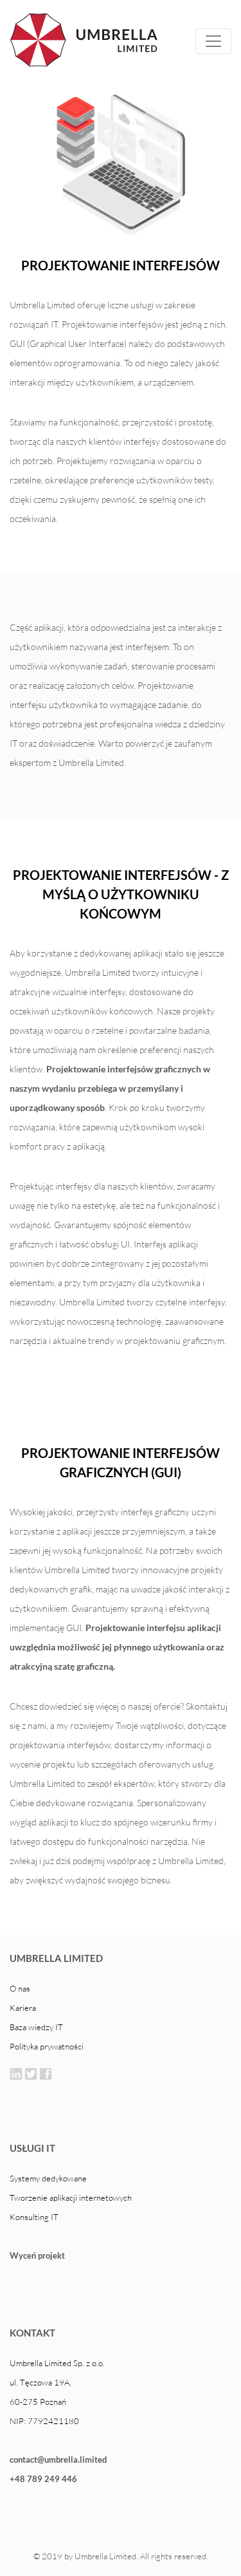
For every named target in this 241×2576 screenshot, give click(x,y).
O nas (20, 1988)
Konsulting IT (34, 2217)
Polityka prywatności (47, 2046)
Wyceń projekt (37, 2255)
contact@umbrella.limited (58, 2459)
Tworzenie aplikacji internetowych (71, 2198)
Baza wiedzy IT (36, 2027)
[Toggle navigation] (213, 41)
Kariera (23, 2008)
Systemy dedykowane (48, 2178)
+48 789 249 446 (43, 2479)
